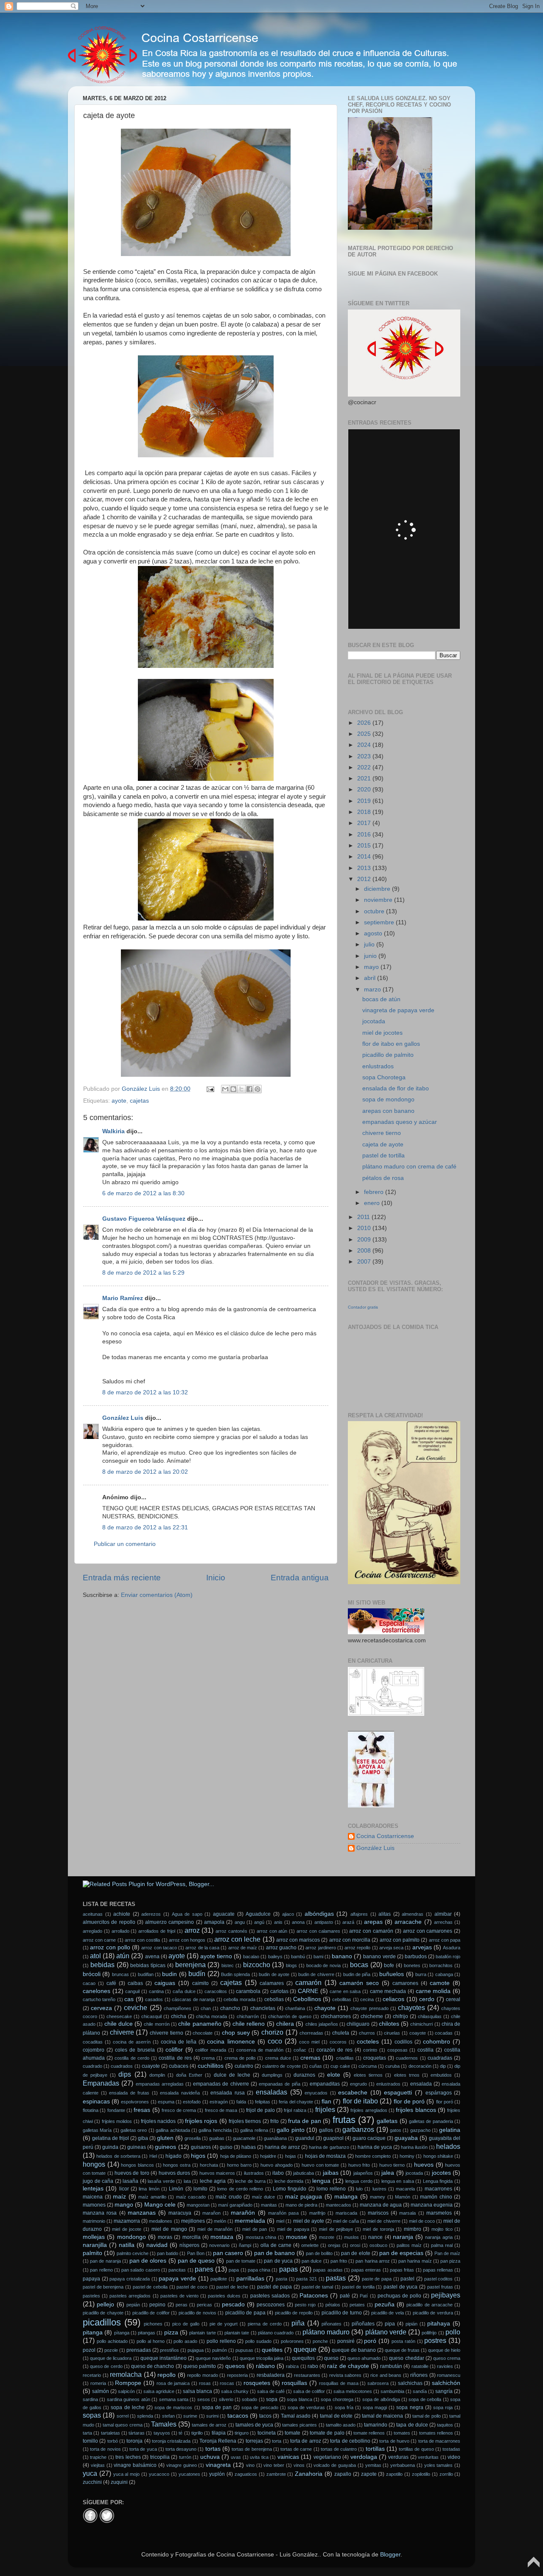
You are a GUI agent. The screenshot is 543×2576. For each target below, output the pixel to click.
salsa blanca (197, 2391)
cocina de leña (179, 2042)
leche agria (213, 2181)
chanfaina (295, 2008)
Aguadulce (258, 1914)
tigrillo (197, 2433)
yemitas (373, 2465)
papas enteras (366, 2270)
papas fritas (402, 2270)
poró (370, 2341)
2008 (365, 1251)
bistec (228, 1965)
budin (169, 1974)
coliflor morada (211, 2050)
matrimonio (94, 2221)
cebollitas (342, 1999)
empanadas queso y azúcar (400, 1122)
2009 (365, 1240)
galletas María (97, 2130)
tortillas (375, 2449)
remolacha (126, 2374)
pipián (411, 2324)
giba (143, 2138)
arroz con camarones (428, 1931)
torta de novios (105, 2449)
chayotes (411, 2007)
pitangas (147, 2333)
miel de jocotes (382, 1033)
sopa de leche (127, 2407)
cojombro (94, 2050)
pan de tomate (241, 2261)
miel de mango (169, 2229)
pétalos (333, 2305)
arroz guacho (281, 1948)
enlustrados (378, 1066)
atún (123, 1956)
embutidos (441, 2075)
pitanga (93, 2332)
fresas (142, 2110)
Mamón (403, 2197)
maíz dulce (264, 2197)
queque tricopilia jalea (262, 2358)
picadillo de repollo (294, 2313)
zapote (369, 2474)
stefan (168, 2416)
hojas (291, 2156)
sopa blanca (299, 2399)
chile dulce (119, 2024)
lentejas (93, 2189)
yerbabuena (403, 2465)
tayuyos (162, 2433)
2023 (365, 756)
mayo (372, 967)
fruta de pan (305, 2121)
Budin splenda (235, 1974)
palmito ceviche (133, 2253)
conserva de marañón (260, 2050)
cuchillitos (211, 2066)
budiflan (146, 1974)
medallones (161, 2221)
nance (375, 2237)
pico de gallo (186, 2324)
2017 (365, 823)
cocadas (444, 2033)
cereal (453, 1999)
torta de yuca (143, 2449)
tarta (87, 2433)
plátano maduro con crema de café (409, 1167)
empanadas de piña (279, 2084)
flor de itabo (360, 2101)
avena (152, 1957)
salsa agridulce (159, 2391)
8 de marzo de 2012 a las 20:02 (145, 1472)
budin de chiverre (316, 1974)
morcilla (192, 2237)
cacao (89, 1983)
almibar (443, 1914)
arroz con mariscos (298, 1940)
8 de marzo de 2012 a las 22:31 (145, 1527)
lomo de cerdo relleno (240, 2189)
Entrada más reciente (122, 1578)
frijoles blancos (416, 2110)
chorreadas (311, 2033)
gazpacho (420, 2130)
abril (371, 978)
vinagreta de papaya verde (398, 1010)
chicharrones (336, 2016)
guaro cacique (369, 2138)
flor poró (445, 2102)
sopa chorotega (337, 2399)
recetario (92, 2375)
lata (187, 2181)
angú (259, 1922)
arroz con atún (272, 1931)
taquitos (445, 2425)
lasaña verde (161, 2181)
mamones (94, 2205)
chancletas (263, 2008)
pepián (133, 2305)
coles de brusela (135, 2050)
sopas (92, 2415)
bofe (389, 1965)
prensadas (139, 2350)
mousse (297, 2237)
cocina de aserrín (132, 2042)
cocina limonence (231, 2042)
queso (331, 2358)
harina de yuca (375, 2147)
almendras (413, 1914)
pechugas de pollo (399, 2296)
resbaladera (271, 2375)
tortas (213, 2449)
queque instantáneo (164, 2358)
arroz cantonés (231, 1931)
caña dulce (184, 1991)
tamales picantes (299, 2425)
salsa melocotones (353, 2391)
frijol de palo (260, 2110)
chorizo (272, 2032)
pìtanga (122, 2333)
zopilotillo (421, 2474)
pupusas (244, 2350)
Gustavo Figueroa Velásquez (144, 1219)
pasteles (91, 2296)
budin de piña (357, 1974)
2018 (365, 812)
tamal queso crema (122, 2425)
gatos (396, 2130)
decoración (420, 2066)
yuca (90, 2473)
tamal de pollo (427, 2416)
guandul (305, 2138)
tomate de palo (327, 2433)
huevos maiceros (217, 2173)
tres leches (128, 2457)
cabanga (444, 1974)
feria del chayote (296, 2102)
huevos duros (174, 2173)
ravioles (445, 2366)
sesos (204, 2399)
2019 (365, 801)
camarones (405, 1983)
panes (204, 2269)
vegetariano (327, 2457)
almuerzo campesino (169, 1922)
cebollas (274, 1999)
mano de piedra (301, 2205)
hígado (174, 2156)
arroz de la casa (202, 1948)
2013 (365, 868)
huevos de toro (132, 2173)
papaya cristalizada (130, 2279)
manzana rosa (100, 2213)
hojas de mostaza (326, 2156)
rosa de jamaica (173, 2383)
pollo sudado (258, 2341)
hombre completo (373, 2156)
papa (234, 2270)
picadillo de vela (388, 2313)
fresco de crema (179, 2110)
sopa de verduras (306, 2407)
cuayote (151, 2066)
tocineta (267, 2433)
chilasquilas (430, 2016)
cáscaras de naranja (193, 1999)
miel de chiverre (384, 2221)
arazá (348, 1922)
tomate (292, 2433)
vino (250, 2465)
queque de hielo (444, 2350)
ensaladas (271, 2092)
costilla (425, 2050)
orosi (355, 2245)
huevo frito (359, 2165)
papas (288, 2269)
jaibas (331, 2173)
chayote (325, 2008)
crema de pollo (240, 2058)
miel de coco (422, 2221)
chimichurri (421, 2024)
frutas (344, 2120)
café (111, 1983)
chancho (230, 2008)
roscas (227, 2383)
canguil (132, 1991)
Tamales (164, 2424)
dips (125, 2074)
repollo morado (203, 2375)
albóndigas (319, 1914)
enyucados (316, 2093)
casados (154, 1999)
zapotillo (394, 2474)
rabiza (292, 2366)
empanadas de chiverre (221, 2084)
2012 (365, 879)
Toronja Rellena (218, 2441)
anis (278, 1922)
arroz (192, 1930)
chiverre (122, 2032)
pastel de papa (274, 2287)
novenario (219, 2245)
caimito (200, 1983)
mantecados (339, 2205)
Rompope (128, 2383)
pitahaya (439, 2324)
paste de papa (377, 2279)
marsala (407, 2213)
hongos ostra (177, 2165)
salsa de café (271, 2391)
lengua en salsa (398, 2181)
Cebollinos (307, 1999)
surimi (212, 2416)
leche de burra (250, 2181)
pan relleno (101, 2270)
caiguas (165, 1983)
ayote (119, 1101)
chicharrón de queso (290, 2016)
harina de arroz (282, 2147)
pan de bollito (319, 2253)
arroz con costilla (142, 1940)
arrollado (120, 1931)
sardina (90, 2399)
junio (371, 956)
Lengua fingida (438, 2181)
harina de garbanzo (329, 2147)
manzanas (142, 2213)
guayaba (406, 2138)
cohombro (437, 2042)
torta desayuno (181, 2449)
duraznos (304, 2075)
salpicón (126, 2391)
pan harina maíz (415, 2261)
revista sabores (346, 2375)
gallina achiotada (173, 2130)
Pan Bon (196, 2253)
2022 (365, 767)
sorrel (123, 2416)
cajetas (139, 1101)
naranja (403, 2237)
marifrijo (317, 2213)
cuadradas (440, 2058)
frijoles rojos (201, 2121)
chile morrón (157, 2024)
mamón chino (436, 2197)
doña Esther (189, 2075)
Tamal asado (296, 2416)
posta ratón (403, 2341)
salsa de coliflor (309, 2391)
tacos (265, 2416)
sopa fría (344, 2407)
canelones (97, 1991)
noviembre (379, 900)
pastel (407, 2279)
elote (334, 2075)
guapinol (333, 2138)
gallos (326, 2130)
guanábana (275, 2138)
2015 (365, 846)
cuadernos (407, 2058)
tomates (402, 2433)
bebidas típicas (148, 1965)
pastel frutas (440, 2287)
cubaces (179, 2066)
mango (124, 2205)
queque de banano (354, 2350)
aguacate (224, 1914)
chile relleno (249, 2024)
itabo (278, 2173)
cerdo (427, 1999)
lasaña (130, 2181)
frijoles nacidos (158, 2121)
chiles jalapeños (322, 2024)
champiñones (178, 2008)
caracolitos (216, 1991)
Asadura (452, 1948)
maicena (93, 2197)
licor (124, 2189)
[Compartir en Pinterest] (258, 1089)
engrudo (358, 2084)
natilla (127, 2245)
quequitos (303, 2358)
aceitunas (93, 1914)
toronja (134, 2441)
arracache (408, 1922)
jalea (388, 2173)
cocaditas (93, 2042)
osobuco (378, 2245)
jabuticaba (304, 2173)
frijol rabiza (295, 2110)
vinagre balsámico (135, 2465)
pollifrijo (429, 2333)
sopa (272, 2399)
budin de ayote (274, 1974)
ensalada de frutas (129, 2093)
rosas (205, 2383)
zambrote (276, 2474)
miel (280, 2221)
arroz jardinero (320, 1948)
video (454, 2457)
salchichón (446, 2383)
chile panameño (200, 2024)
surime (190, 2416)
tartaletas (111, 2433)
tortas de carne (296, 2449)
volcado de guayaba (335, 2465)
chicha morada (211, 2016)
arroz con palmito (400, 1940)
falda (241, 2102)
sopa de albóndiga (381, 2399)
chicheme (372, 2016)
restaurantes (307, 2375)
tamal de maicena (383, 2416)
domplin (157, 2075)
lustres (379, 2189)
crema (208, 2058)
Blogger (390, 2555)
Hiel (153, 2156)
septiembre (380, 922)
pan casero (228, 2253)
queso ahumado (364, 2358)
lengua (321, 2181)
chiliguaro (358, 2024)
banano (342, 1956)
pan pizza (450, 2261)
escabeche (353, 2093)
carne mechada (388, 1991)
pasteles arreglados (130, 2296)
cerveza (101, 2008)
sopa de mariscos (173, 2407)
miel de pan (255, 2229)
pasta (281, 2279)
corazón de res (334, 2050)
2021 (365, 778)
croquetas (375, 2058)
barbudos (416, 1957)
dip (443, 2066)
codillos (403, 2042)
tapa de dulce (412, 2425)
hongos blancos (137, 2165)
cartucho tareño (99, 1999)
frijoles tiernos (245, 2121)
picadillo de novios (197, 2313)
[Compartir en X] (241, 1089)
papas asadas (328, 2270)
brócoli (92, 1974)
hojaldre (268, 2156)
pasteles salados (270, 2296)
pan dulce (312, 2261)
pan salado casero (141, 2270)
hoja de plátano (236, 2156)
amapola (214, 1922)
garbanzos (358, 2129)
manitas (269, 2205)
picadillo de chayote (103, 2313)
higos (198, 2156)
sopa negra (410, 2407)
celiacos (393, 1999)
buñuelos (392, 1974)
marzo (373, 990)
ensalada (421, 2084)
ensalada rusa (228, 2093)
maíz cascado (191, 2197)
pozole (111, 2350)
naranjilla (95, 2245)
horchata (209, 2165)
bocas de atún (381, 999)
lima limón (149, 2189)
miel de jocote (127, 2229)
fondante (116, 2110)
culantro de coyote (281, 2066)
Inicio (216, 1578)
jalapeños (363, 2173)
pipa (390, 2324)
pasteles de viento (179, 2296)
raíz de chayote (348, 2366)
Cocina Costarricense (385, 1836)
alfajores (359, 1914)
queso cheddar (406, 2358)
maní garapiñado (235, 2205)
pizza (171, 2332)
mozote (327, 2237)
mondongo (132, 2237)
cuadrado (92, 2066)
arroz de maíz (243, 1948)
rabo (313, 2366)
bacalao (251, 1957)
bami (318, 1957)
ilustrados (254, 2173)
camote (440, 1983)
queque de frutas (402, 2350)
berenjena (190, 1965)
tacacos (238, 2416)
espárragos (439, 2093)
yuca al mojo (127, 2474)
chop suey (236, 2033)
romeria (98, 2383)
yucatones (189, 2474)
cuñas (316, 2066)
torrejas (254, 2441)
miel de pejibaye (336, 2229)
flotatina (91, 2110)
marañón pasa (283, 2213)
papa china (259, 2270)
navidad (157, 2245)
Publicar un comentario (125, 1544)
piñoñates (363, 2324)
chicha (179, 2016)
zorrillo (446, 2474)
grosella (193, 2138)
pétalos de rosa (383, 1178)
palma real (442, 2245)
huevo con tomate (320, 2165)
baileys (275, 1957)
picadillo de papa (245, 2313)
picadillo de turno (342, 2313)
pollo (453, 2332)
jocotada (374, 1021)
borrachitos (441, 1965)
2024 (365, 745)
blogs (291, 1965)
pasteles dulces (224, 2296)
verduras (398, 2457)
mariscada (346, 2213)
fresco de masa (221, 2110)
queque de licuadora (111, 2358)
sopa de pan (217, 2407)
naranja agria (439, 2237)
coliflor (174, 2050)
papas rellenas (438, 2270)
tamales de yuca (254, 2425)
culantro (244, 2066)
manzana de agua (381, 2205)
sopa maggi (375, 2407)
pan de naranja (105, 2261)
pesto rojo (305, 2305)
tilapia (219, 2433)
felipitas (263, 2102)
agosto (374, 933)
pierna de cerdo (265, 2324)
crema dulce (278, 2058)
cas (129, 1999)
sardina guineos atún (129, 2399)
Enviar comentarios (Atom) (157, 1595)
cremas (310, 2058)
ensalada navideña (180, 2093)
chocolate (203, 2033)
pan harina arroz (372, 2261)
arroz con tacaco (159, 1948)
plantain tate (237, 2333)
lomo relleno (331, 2189)
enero (373, 1203)
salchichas (410, 2383)
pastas (336, 2278)
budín (197, 1974)
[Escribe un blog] (233, 1089)
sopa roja (443, 2407)
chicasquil (151, 2016)
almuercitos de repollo (109, 1922)
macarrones (438, 2189)
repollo (167, 2375)
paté (345, 2296)
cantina (156, 1991)
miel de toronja (378, 2229)
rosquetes (257, 2383)
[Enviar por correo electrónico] (225, 1089)
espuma (166, 2102)
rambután (391, 2366)
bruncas (120, 1974)
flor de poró (409, 2102)
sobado (249, 2399)
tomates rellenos (436, 2433)
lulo (359, 2189)
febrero (375, 1192)
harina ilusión (414, 2147)
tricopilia (160, 2457)
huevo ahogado (277, 2165)
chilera (285, 2024)
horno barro (239, 2165)
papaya (91, 2279)
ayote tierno (216, 1956)
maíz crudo (229, 2197)
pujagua (196, 2350)
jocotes (441, 2173)
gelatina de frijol (111, 2138)
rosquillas (294, 2383)
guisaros (201, 2147)
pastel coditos (439, 2279)
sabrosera (378, 2383)
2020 (365, 790)
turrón (185, 2457)
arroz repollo (357, 1948)
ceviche (136, 2007)
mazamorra (127, 2221)
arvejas (422, 1947)
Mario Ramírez (123, 1298)
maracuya (180, 2213)
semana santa (174, 2399)
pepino (157, 2305)
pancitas (177, 2270)
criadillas (345, 2058)
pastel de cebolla (150, 2287)
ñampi (245, 2245)
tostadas (451, 2449)
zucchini (92, 2482)
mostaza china (261, 2237)
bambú (298, 1957)
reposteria (237, 2375)
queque (305, 2349)
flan (326, 2102)
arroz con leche (237, 1939)
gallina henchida (215, 2130)
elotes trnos (407, 2075)
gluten (165, 2138)
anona (298, 1922)
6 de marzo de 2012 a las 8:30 (143, 1193)
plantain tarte (202, 2333)
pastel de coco (192, 2287)
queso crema (447, 2358)
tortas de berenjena (252, 2449)
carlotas (279, 1991)
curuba (392, 2066)
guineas (137, 2147)
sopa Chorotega (384, 1077)
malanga (346, 2197)
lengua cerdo (359, 2181)
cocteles (368, 2042)
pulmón (220, 2350)
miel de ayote (309, 2221)
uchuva (210, 2457)
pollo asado (185, 2341)
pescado (233, 2304)
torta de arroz (306, 2441)
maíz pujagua (304, 2197)
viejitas (98, 2465)
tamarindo (376, 2425)
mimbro (413, 2229)
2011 (364, 1217)
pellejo (105, 2304)
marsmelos (439, 2213)
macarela (405, 2189)
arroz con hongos (187, 1940)
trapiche (98, 2457)
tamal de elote (336, 2416)
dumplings (272, 2075)
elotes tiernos (368, 2075)
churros (367, 2033)
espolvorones (135, 2102)
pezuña (385, 2304)
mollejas (94, 2237)
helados (448, 2146)
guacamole (244, 2138)
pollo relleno (221, 2341)
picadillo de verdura (433, 2313)
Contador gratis (363, 1307)
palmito (92, 2253)
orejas (334, 2245)
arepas (373, 1922)
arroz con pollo (110, 1947)
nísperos (189, 2245)
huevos (424, 2165)
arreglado (92, 1931)
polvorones (292, 2341)
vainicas (288, 2457)
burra (421, 1974)
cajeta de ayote (383, 1144)
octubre (375, 911)
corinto (370, 2050)
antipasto (324, 1922)
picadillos (102, 2322)
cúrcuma (368, 2066)
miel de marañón (215, 2229)
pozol (89, 2350)
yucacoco (159, 2474)
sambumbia (392, 2391)
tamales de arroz (209, 2425)
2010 (365, 1228)
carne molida (433, 1991)
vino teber (274, 2465)
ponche (320, 2341)
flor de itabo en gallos (391, 1044)
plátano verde (386, 2332)
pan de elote (355, 2253)
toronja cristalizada (171, 2441)
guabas (217, 2138)
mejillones (193, 2221)
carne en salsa (345, 1991)
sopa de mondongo (388, 1099)
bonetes (412, 1965)
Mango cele (160, 2205)
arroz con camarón (371, 1931)
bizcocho (257, 1965)
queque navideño (213, 2358)
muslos (351, 2237)
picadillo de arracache (430, 2305)
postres (435, 2340)
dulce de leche (232, 2075)
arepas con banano (388, 1111)
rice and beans (386, 2375)
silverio (226, 2399)
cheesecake (119, 2016)
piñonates (332, 2324)
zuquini (119, 2482)
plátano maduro (326, 2332)
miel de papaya (293, 2229)
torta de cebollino (350, 2441)
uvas (236, 2457)
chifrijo (400, 2016)
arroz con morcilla (350, 1940)
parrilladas (250, 2279)
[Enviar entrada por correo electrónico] (210, 1089)
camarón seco (359, 1983)
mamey (378, 2197)
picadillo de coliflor (151, 2313)
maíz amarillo (152, 2197)
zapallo (343, 2474)
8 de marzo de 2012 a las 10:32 (145, 1392)
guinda (110, 2147)
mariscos (378, 2213)
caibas (135, 1983)
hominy (407, 2156)
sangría (444, 2391)
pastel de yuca (400, 2287)
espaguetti (398, 2093)
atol (95, 1956)
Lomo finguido (290, 2189)
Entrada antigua (300, 1578)
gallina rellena (254, 2130)
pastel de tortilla (383, 1156)
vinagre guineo (182, 2465)
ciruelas (392, 2033)
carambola (248, 1991)
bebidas (102, 1965)
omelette (310, 2245)
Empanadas (101, 2083)
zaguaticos (246, 2474)
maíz (119, 2197)
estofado (192, 2102)
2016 (365, 835)
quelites (272, 2350)
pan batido (168, 2253)
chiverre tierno (382, 1133)
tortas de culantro (339, 2449)
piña (298, 2323)
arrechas (443, 1922)
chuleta (341, 2033)
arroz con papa (445, 1940)
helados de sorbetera (118, 2156)
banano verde (379, 1957)
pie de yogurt (224, 2324)
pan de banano (274, 2253)
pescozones (271, 2305)
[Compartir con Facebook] (249, 1089)
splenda (145, 2416)
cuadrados (122, 2066)
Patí (364, 2296)
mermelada (250, 2221)
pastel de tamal (317, 2287)
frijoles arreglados (369, 2110)
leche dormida (289, 2181)
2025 (365, 734)
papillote (219, 2279)
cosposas (397, 2050)
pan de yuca (278, 2261)
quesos (235, 2366)
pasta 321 (306, 2279)
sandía (420, 2391)
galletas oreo (134, 2130)
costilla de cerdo (132, 2058)
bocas (359, 1965)
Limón (176, 2189)
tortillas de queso (416, 2449)
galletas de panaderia (431, 2121)
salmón (101, 2391)
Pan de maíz (447, 2253)
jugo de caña (98, 2181)
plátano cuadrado (276, 2333)
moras (165, 2237)
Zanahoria (309, 2474)
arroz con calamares (318, 1931)
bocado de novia (324, 1965)
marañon (211, 2213)
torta (277, 2441)
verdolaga (364, 2457)
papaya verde (177, 2279)
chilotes (389, 2024)
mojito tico (442, 2229)
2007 (365, 1262)
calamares (272, 1983)
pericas (204, 2305)
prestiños (169, 2350)
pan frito (339, 2261)
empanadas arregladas (160, 2084)
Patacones (314, 2296)
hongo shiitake (438, 2156)
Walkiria (113, 1131)
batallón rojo (448, 1957)
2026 (365, 723)
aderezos (151, 1914)
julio (370, 945)
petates (357, 2305)
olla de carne (276, 2245)
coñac (300, 2050)
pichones (153, 2324)
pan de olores (148, 2261)
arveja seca (391, 1948)
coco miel (309, 2042)
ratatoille (420, 2366)
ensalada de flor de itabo (396, 1088)
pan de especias (401, 2253)
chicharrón (248, 2016)
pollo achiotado (112, 2341)
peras (182, 2305)
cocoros (338, 2042)
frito (274, 2121)
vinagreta (218, 2465)
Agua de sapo (187, 1914)
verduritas (428, 2457)
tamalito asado (341, 2425)
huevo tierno (392, 2165)
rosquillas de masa (339, 2383)
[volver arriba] (534, 2566)
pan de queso (196, 2261)
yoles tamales (439, 2465)
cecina (367, 1999)
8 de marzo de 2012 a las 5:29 (143, 1273)
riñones (419, 2375)
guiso (226, 2147)
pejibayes (446, 2295)
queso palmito (200, 2366)
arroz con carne (99, 1940)
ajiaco (288, 1914)
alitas (385, 1914)
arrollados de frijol (157, 1931)
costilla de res (175, 2058)
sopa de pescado (260, 2407)
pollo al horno (151, 2341)
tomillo (90, 2441)
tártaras (137, 2433)
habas (249, 2147)
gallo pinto (290, 2130)
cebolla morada (239, 1999)
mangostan (198, 2205)
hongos (94, 2164)
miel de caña (346, 2221)
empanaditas (325, 2084)
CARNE (308, 1991)
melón (220, 2221)
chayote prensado (369, 2008)
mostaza (222, 2237)
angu (240, 1922)
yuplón (217, 2474)
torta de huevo (394, 2441)
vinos (299, 2465)
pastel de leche (232, 2287)
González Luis (124, 1418)
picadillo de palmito (388, 1055)
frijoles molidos (117, 2121)
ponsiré (346, 2341)
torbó (113, 2441)
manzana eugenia (432, 2205)
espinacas (96, 2102)
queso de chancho (153, 2366)
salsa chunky (235, 2391)
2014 (365, 857)
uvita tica (259, 2457)
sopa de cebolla (425, 2399)
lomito (200, 2189)
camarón (308, 1982)
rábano (265, 2366)
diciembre (378, 889)
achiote (122, 1914)
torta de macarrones (439, 2441)
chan (206, 2008)
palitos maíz (409, 2245)
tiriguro (242, 2433)
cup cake (340, 2066)
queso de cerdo (106, 2366)
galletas (387, 2121)
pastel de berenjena (103, 2287)
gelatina (450, 2130)
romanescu (449, 2375)
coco (275, 2041)
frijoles (325, 2109)
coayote (418, 2033)
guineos (165, 2147)
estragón (219, 2102)
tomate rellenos (369, 2433)
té (181, 2433)
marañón (243, 2213)
